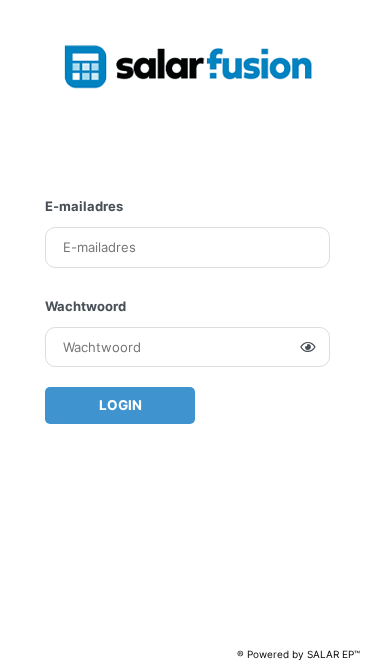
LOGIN (120, 405)
